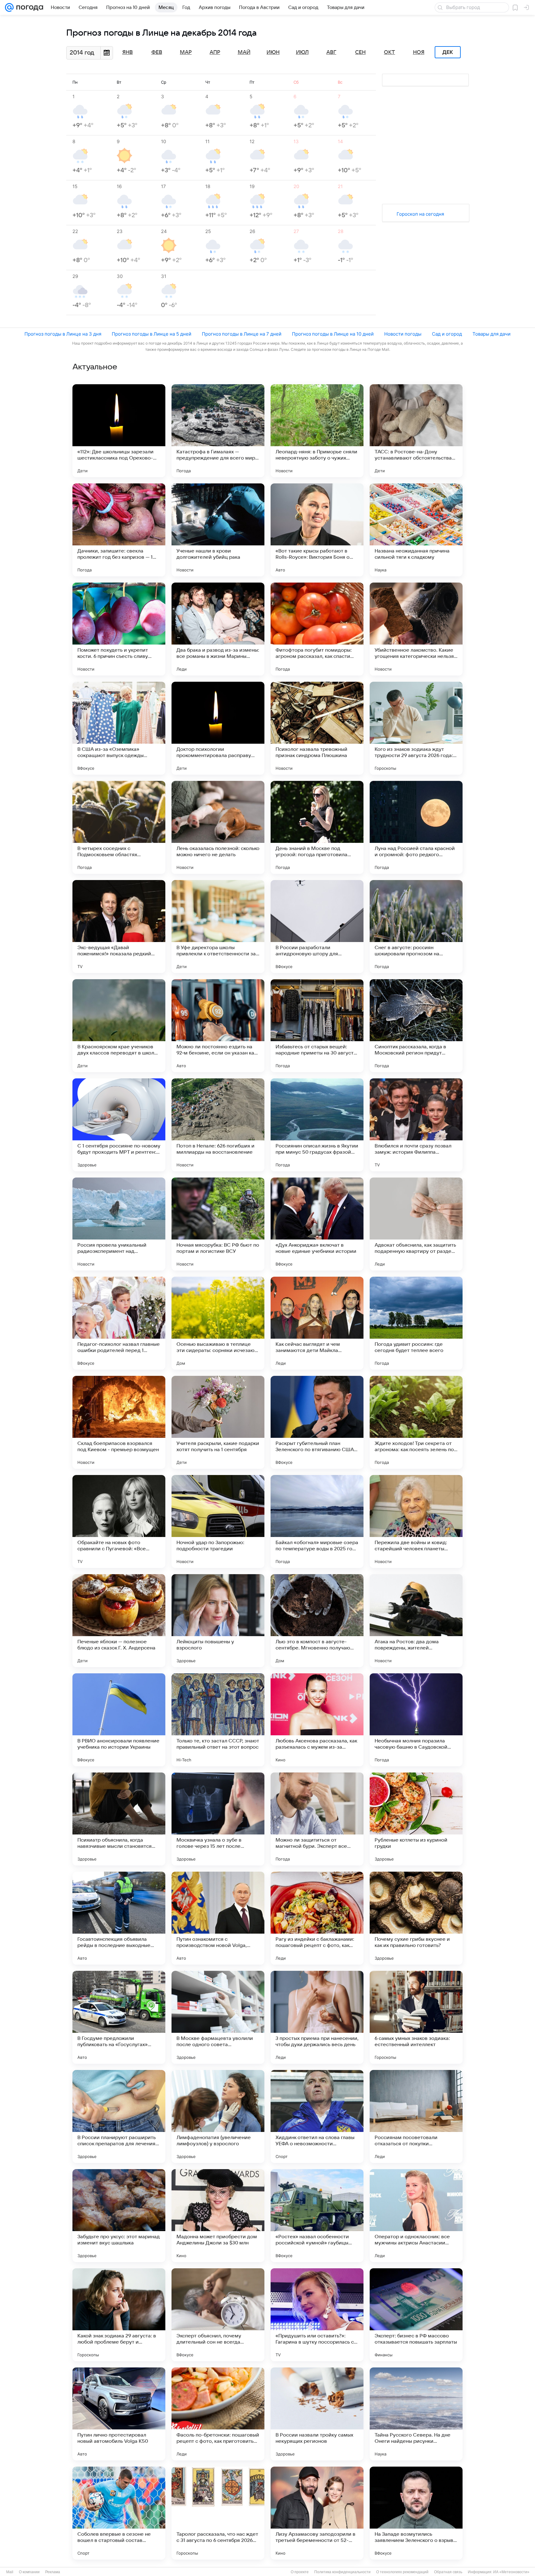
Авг (331, 52)
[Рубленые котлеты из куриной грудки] (416, 1819)
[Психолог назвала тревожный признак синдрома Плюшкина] (317, 728)
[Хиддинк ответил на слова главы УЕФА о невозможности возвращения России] (317, 2116)
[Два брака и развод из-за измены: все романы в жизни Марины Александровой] (218, 629)
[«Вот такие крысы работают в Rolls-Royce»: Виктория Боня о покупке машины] (317, 530)
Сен (360, 52)
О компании (29, 2572)
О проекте (300, 2572)
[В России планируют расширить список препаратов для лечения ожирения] (119, 2116)
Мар (186, 52)
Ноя (419, 52)
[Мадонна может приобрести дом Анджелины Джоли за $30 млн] (218, 2216)
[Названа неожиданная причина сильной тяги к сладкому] (416, 530)
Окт (389, 52)
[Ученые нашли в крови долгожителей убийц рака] (218, 530)
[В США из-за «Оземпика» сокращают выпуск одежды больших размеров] (119, 728)
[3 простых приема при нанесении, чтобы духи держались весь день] (317, 2017)
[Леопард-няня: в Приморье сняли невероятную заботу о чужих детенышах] (317, 431)
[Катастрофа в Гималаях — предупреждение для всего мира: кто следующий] (218, 431)
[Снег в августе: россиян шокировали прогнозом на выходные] (416, 927)
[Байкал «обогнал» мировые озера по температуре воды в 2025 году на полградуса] (317, 1521)
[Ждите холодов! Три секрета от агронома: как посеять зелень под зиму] (416, 1422)
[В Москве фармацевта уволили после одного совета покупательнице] (218, 2017)
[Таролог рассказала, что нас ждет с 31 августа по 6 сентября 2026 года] (218, 2513)
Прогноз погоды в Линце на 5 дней (152, 334)
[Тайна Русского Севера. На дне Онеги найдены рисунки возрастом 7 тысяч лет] (416, 2414)
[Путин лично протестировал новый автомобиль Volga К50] (119, 2414)
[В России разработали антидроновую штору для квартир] (317, 927)
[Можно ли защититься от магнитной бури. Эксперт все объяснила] (317, 1819)
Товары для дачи (492, 334)
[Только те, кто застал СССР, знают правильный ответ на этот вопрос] (218, 1720)
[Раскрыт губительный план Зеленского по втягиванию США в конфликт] (317, 1422)
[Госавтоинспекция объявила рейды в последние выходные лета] (119, 1918)
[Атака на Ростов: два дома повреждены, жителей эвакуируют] (416, 1621)
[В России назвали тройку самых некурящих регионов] (317, 2414)
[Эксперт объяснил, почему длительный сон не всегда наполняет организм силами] (218, 2315)
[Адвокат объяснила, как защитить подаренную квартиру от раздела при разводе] (416, 1224)
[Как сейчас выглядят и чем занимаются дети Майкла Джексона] (317, 1323)
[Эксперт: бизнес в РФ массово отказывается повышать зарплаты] (416, 2315)
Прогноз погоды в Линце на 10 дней (333, 334)
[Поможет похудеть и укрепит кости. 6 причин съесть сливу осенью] (119, 629)
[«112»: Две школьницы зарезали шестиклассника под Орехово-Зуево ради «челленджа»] (119, 431)
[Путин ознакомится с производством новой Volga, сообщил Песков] (218, 1918)
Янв (128, 52)
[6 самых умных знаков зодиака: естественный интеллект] (416, 2017)
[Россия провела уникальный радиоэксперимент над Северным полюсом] (119, 1224)
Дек (448, 52)
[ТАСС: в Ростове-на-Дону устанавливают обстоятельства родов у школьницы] (416, 431)
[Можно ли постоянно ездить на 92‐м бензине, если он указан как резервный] (218, 1026)
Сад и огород (447, 334)
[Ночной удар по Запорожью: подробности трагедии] (218, 1521)
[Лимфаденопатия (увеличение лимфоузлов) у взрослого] (218, 2116)
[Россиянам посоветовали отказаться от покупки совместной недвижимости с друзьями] (416, 2116)
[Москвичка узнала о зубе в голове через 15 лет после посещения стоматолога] (218, 1819)
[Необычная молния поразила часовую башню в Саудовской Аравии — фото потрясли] (416, 1720)
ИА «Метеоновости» (511, 2572)
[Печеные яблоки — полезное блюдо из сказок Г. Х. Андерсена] (119, 1621)
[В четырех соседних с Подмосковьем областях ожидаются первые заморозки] (119, 827)
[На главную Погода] (28, 7)
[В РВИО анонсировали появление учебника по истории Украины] (119, 1720)
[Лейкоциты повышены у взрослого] (218, 1621)
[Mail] (9, 7)
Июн (273, 52)
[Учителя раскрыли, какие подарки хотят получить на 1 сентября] (218, 1422)
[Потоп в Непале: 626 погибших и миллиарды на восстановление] (218, 1125)
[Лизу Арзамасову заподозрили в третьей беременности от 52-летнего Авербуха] (317, 2513)
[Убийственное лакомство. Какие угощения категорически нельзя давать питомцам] (416, 629)
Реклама (53, 2572)
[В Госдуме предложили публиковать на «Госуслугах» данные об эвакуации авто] (119, 2017)
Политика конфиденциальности (342, 2572)
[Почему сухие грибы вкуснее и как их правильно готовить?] (416, 1918)
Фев (157, 52)
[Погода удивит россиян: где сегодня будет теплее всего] (416, 1323)
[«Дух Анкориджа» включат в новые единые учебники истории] (317, 1224)
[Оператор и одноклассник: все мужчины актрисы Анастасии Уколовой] (416, 2216)
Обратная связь (448, 2572)
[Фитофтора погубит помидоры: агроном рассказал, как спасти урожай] (317, 629)
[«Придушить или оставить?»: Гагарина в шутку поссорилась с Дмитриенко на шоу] (317, 2315)
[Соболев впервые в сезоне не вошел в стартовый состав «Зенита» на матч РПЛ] (119, 2513)
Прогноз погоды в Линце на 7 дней (242, 334)
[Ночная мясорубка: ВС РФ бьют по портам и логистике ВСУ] (218, 1224)
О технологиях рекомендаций (402, 2572)
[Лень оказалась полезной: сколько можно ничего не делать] (218, 827)
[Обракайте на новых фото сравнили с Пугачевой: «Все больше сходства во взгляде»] (119, 1521)
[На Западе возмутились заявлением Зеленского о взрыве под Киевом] (416, 2513)
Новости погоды (403, 334)
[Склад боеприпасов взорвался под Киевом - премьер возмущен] (119, 1422)
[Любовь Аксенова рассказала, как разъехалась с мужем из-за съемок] (317, 1720)
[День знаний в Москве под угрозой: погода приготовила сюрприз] (317, 827)
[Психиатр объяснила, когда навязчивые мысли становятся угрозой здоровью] (119, 1819)
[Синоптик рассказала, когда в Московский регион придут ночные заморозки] (416, 1026)
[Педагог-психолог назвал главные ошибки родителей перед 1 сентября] (119, 1323)
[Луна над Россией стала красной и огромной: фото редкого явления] (416, 827)
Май (244, 52)
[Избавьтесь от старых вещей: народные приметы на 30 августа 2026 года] (317, 1026)
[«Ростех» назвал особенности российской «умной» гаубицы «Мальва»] (317, 2216)
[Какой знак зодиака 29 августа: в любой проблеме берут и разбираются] (119, 2315)
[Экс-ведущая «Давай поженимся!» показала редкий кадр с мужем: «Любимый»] (119, 927)
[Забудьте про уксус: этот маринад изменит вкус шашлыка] (119, 2216)
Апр (215, 52)
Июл (302, 52)
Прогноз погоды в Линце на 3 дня (63, 334)
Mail (10, 2572)
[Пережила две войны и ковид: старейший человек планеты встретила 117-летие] (416, 1521)
